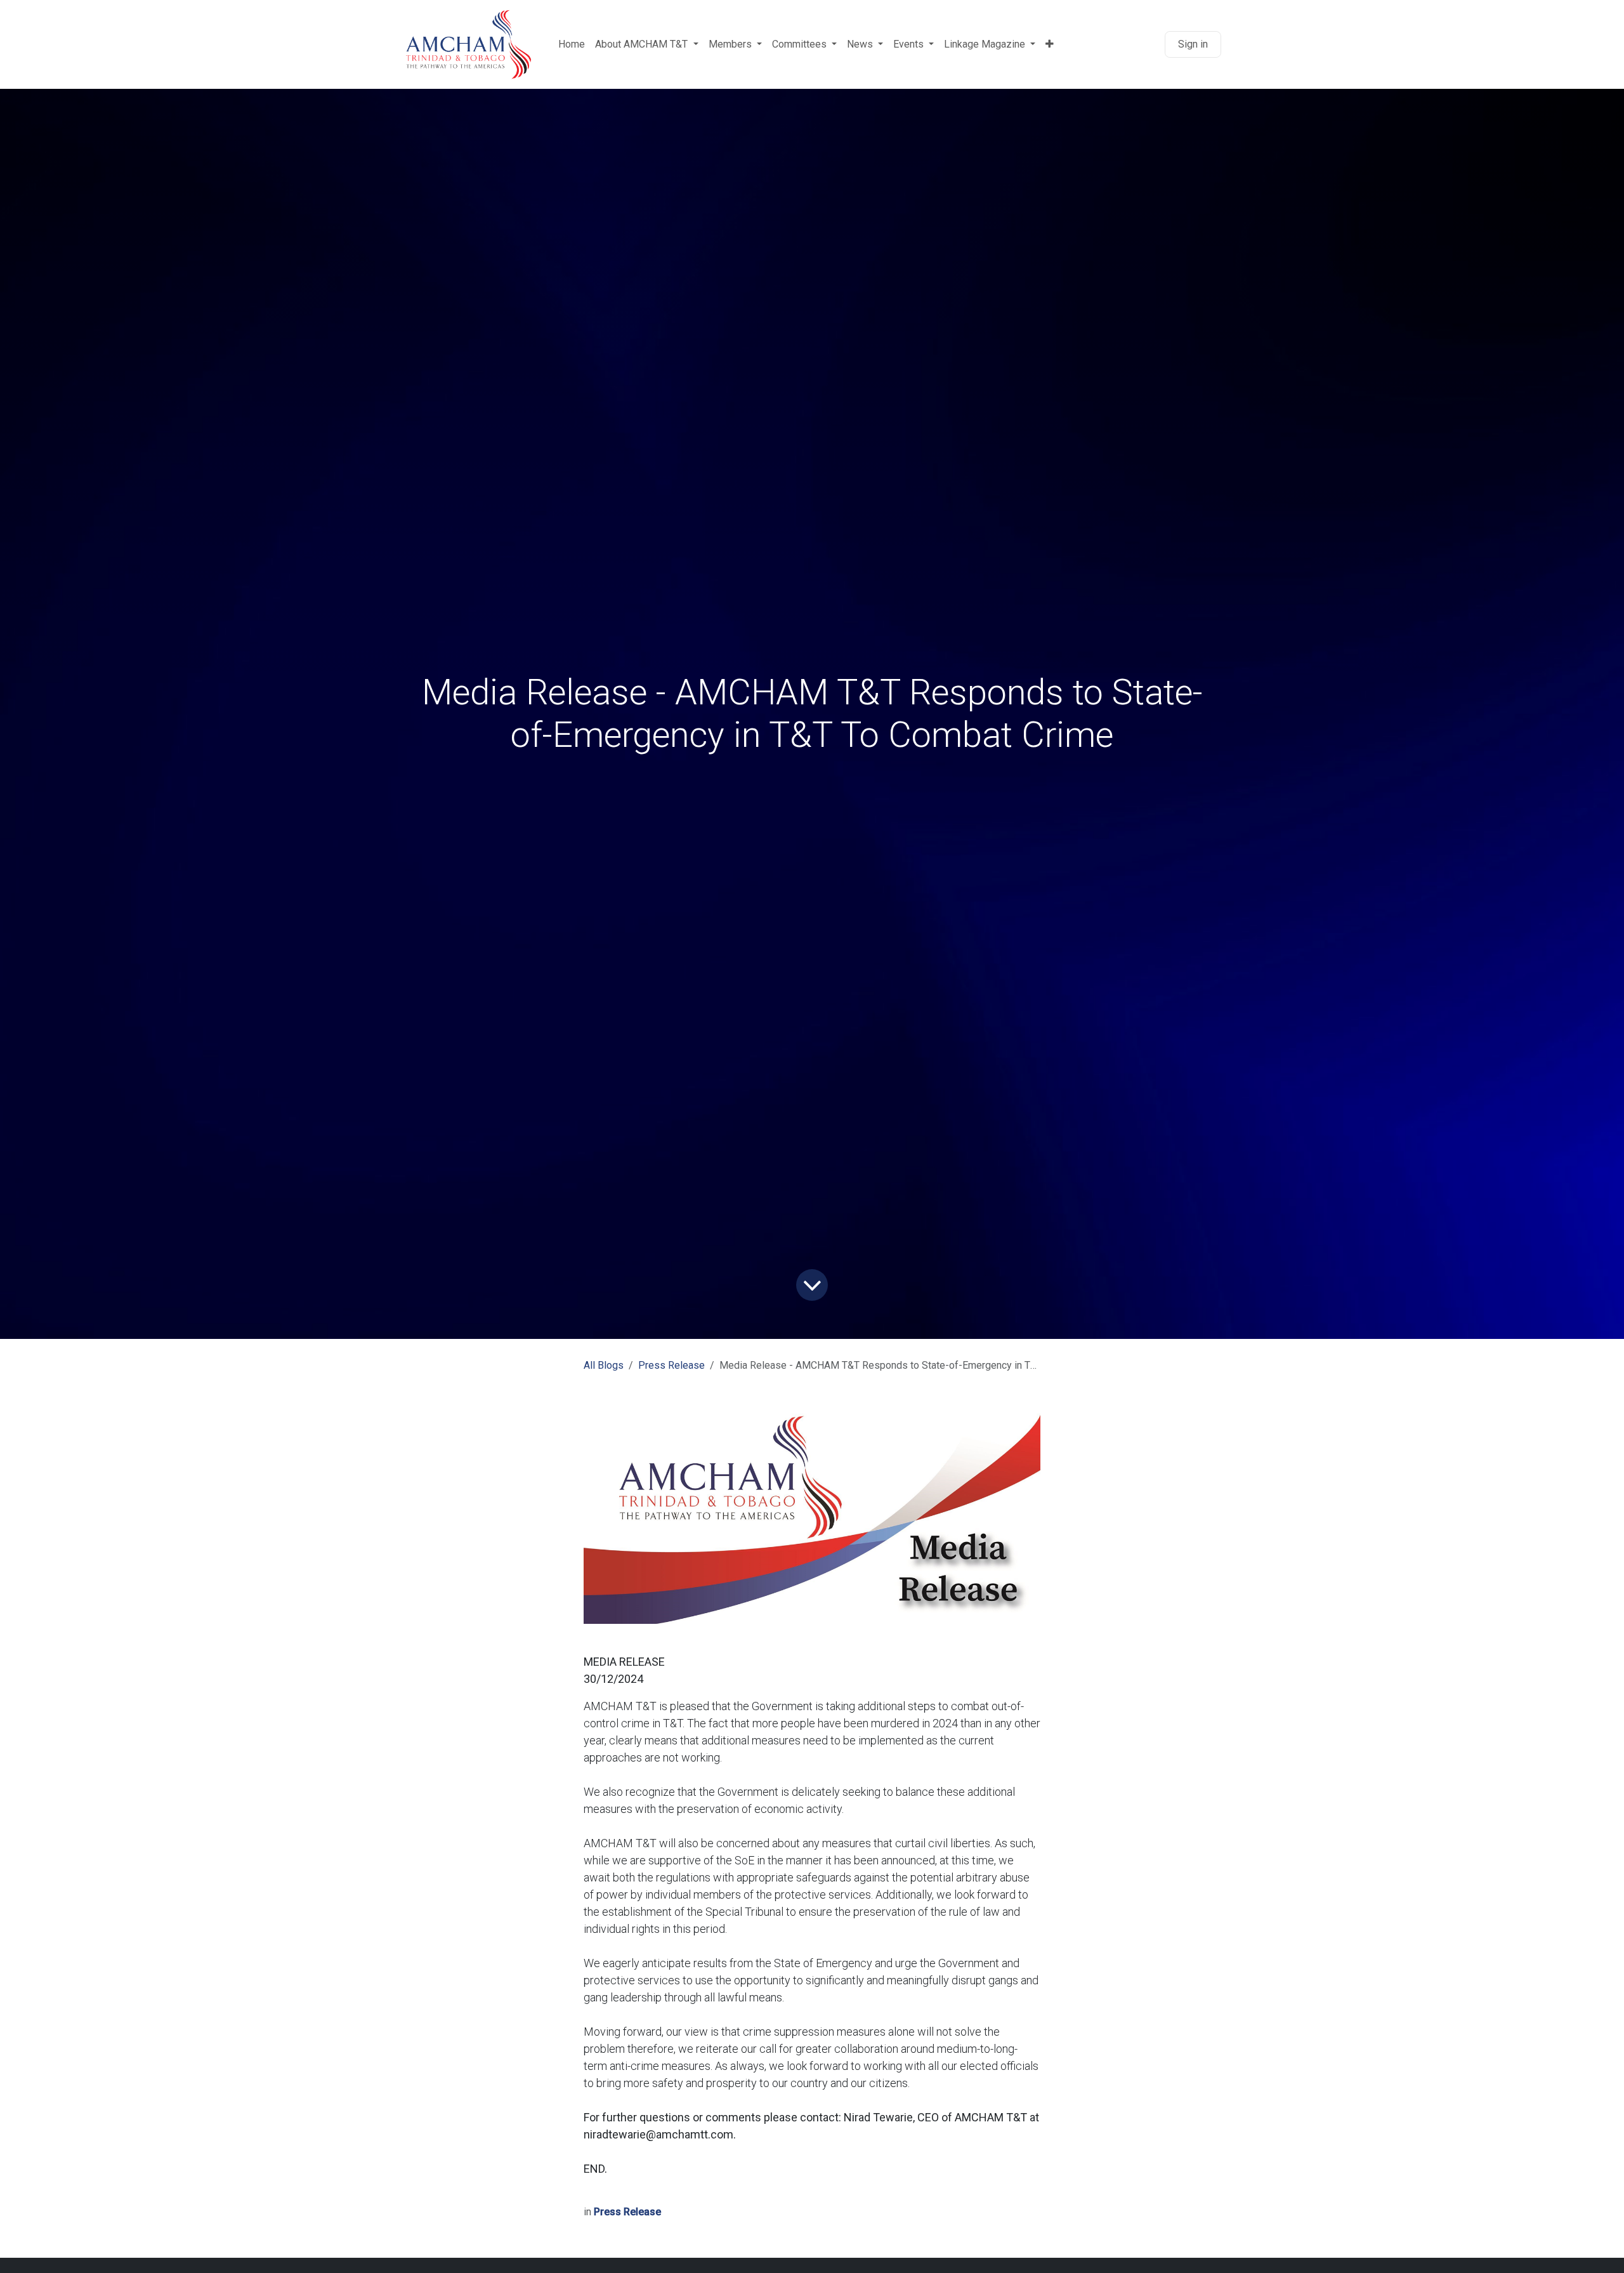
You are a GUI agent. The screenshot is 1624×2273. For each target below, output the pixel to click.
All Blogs (604, 1365)
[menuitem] (572, 44)
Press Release (671, 1365)
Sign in (1193, 44)
